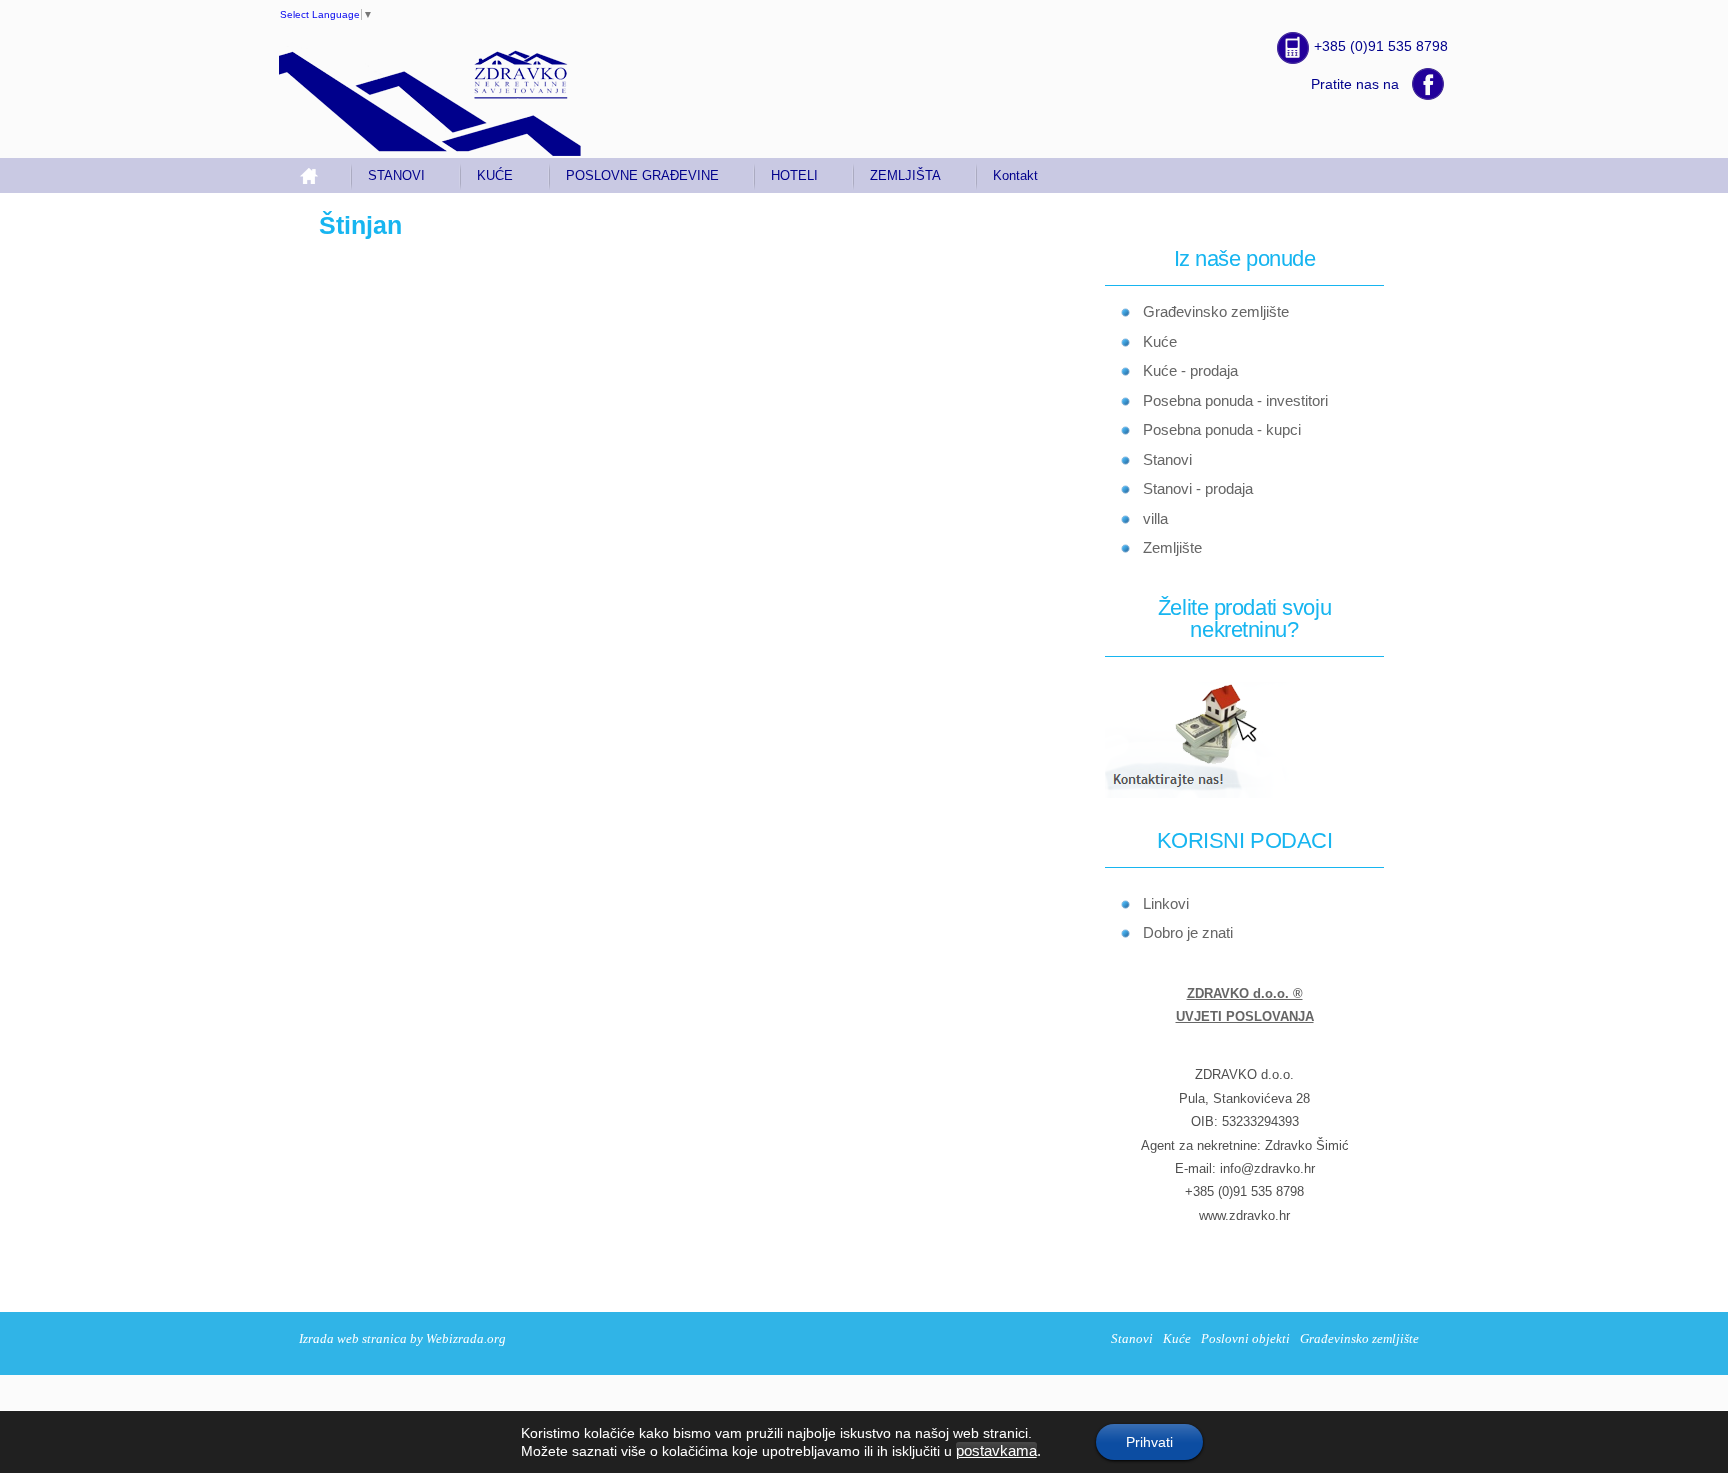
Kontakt (1015, 175)
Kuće (1160, 341)
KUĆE (495, 175)
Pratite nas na (1355, 84)
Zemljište (1172, 547)
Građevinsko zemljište (1216, 311)
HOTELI (794, 175)
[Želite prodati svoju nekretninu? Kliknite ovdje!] (1209, 794)
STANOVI (396, 175)
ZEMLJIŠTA (905, 175)
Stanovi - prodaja (1198, 488)
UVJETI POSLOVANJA (1245, 1016)
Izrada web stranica (353, 1338)
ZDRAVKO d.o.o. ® (1245, 993)
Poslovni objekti (1245, 1338)
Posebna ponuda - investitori (1235, 400)
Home (317, 175)
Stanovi (1167, 459)
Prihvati (1149, 1442)
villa (1155, 518)
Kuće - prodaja (1190, 370)
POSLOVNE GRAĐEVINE (642, 175)
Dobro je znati (1188, 932)
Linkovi (1166, 903)
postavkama (996, 1451)
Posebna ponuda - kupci (1222, 429)
